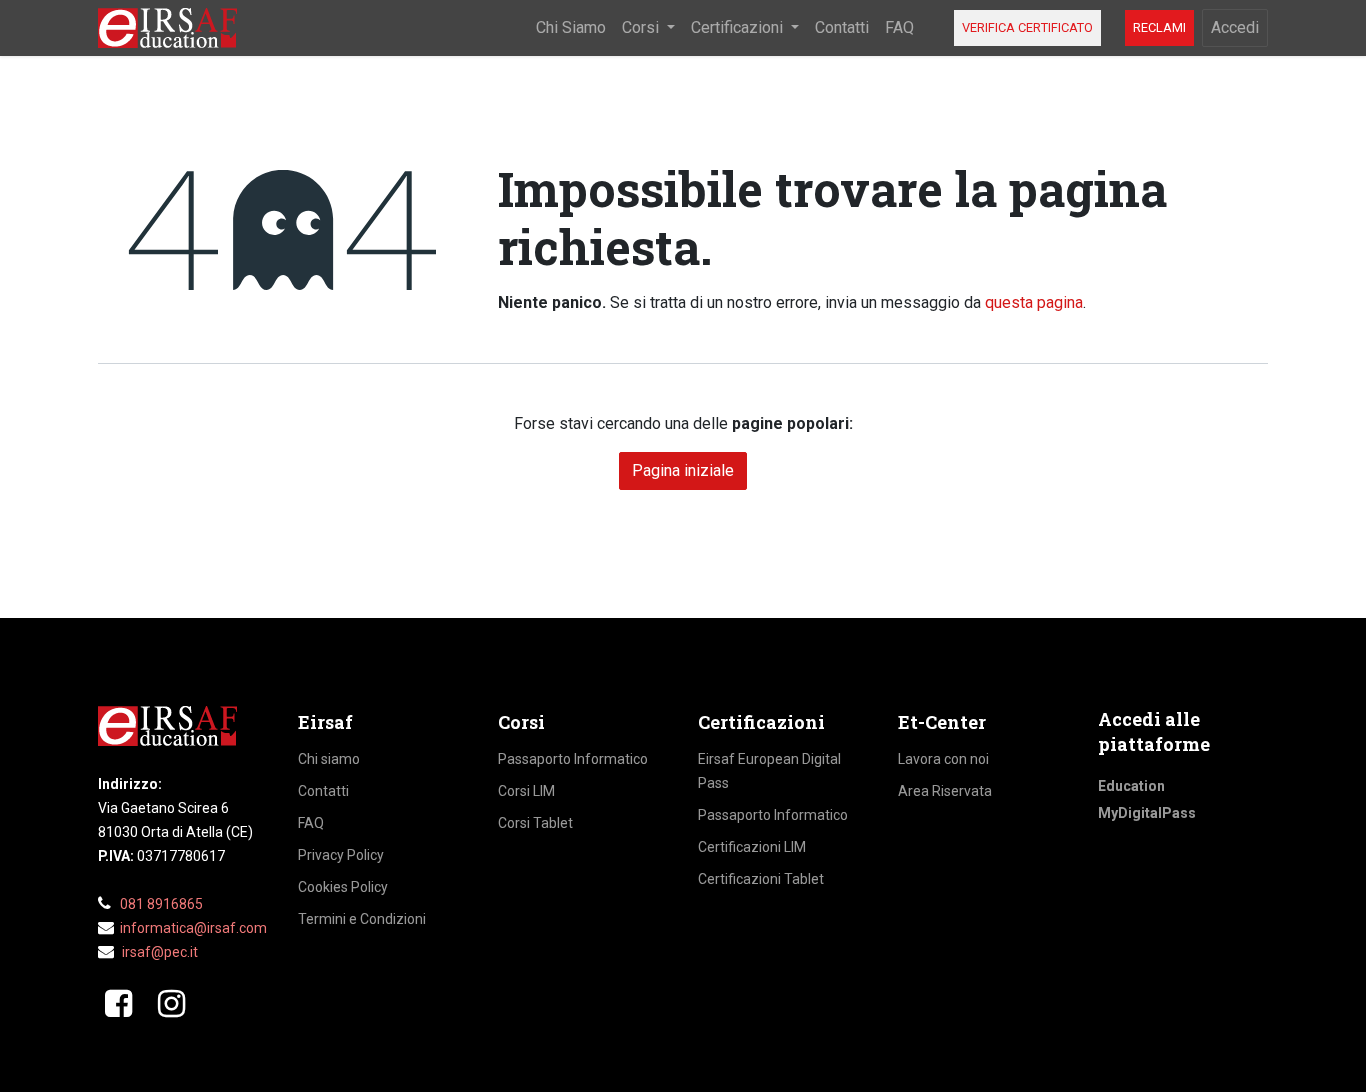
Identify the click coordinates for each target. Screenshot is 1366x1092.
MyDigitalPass (1147, 813)
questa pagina (1034, 302)
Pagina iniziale (683, 470)
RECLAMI (1159, 27)
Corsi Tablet (535, 823)
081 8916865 (161, 904)
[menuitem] (571, 28)
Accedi (1235, 27)
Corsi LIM (526, 791)
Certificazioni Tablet (761, 879)
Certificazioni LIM (752, 847)
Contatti (323, 791)
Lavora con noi (943, 759)
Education (1131, 786)
